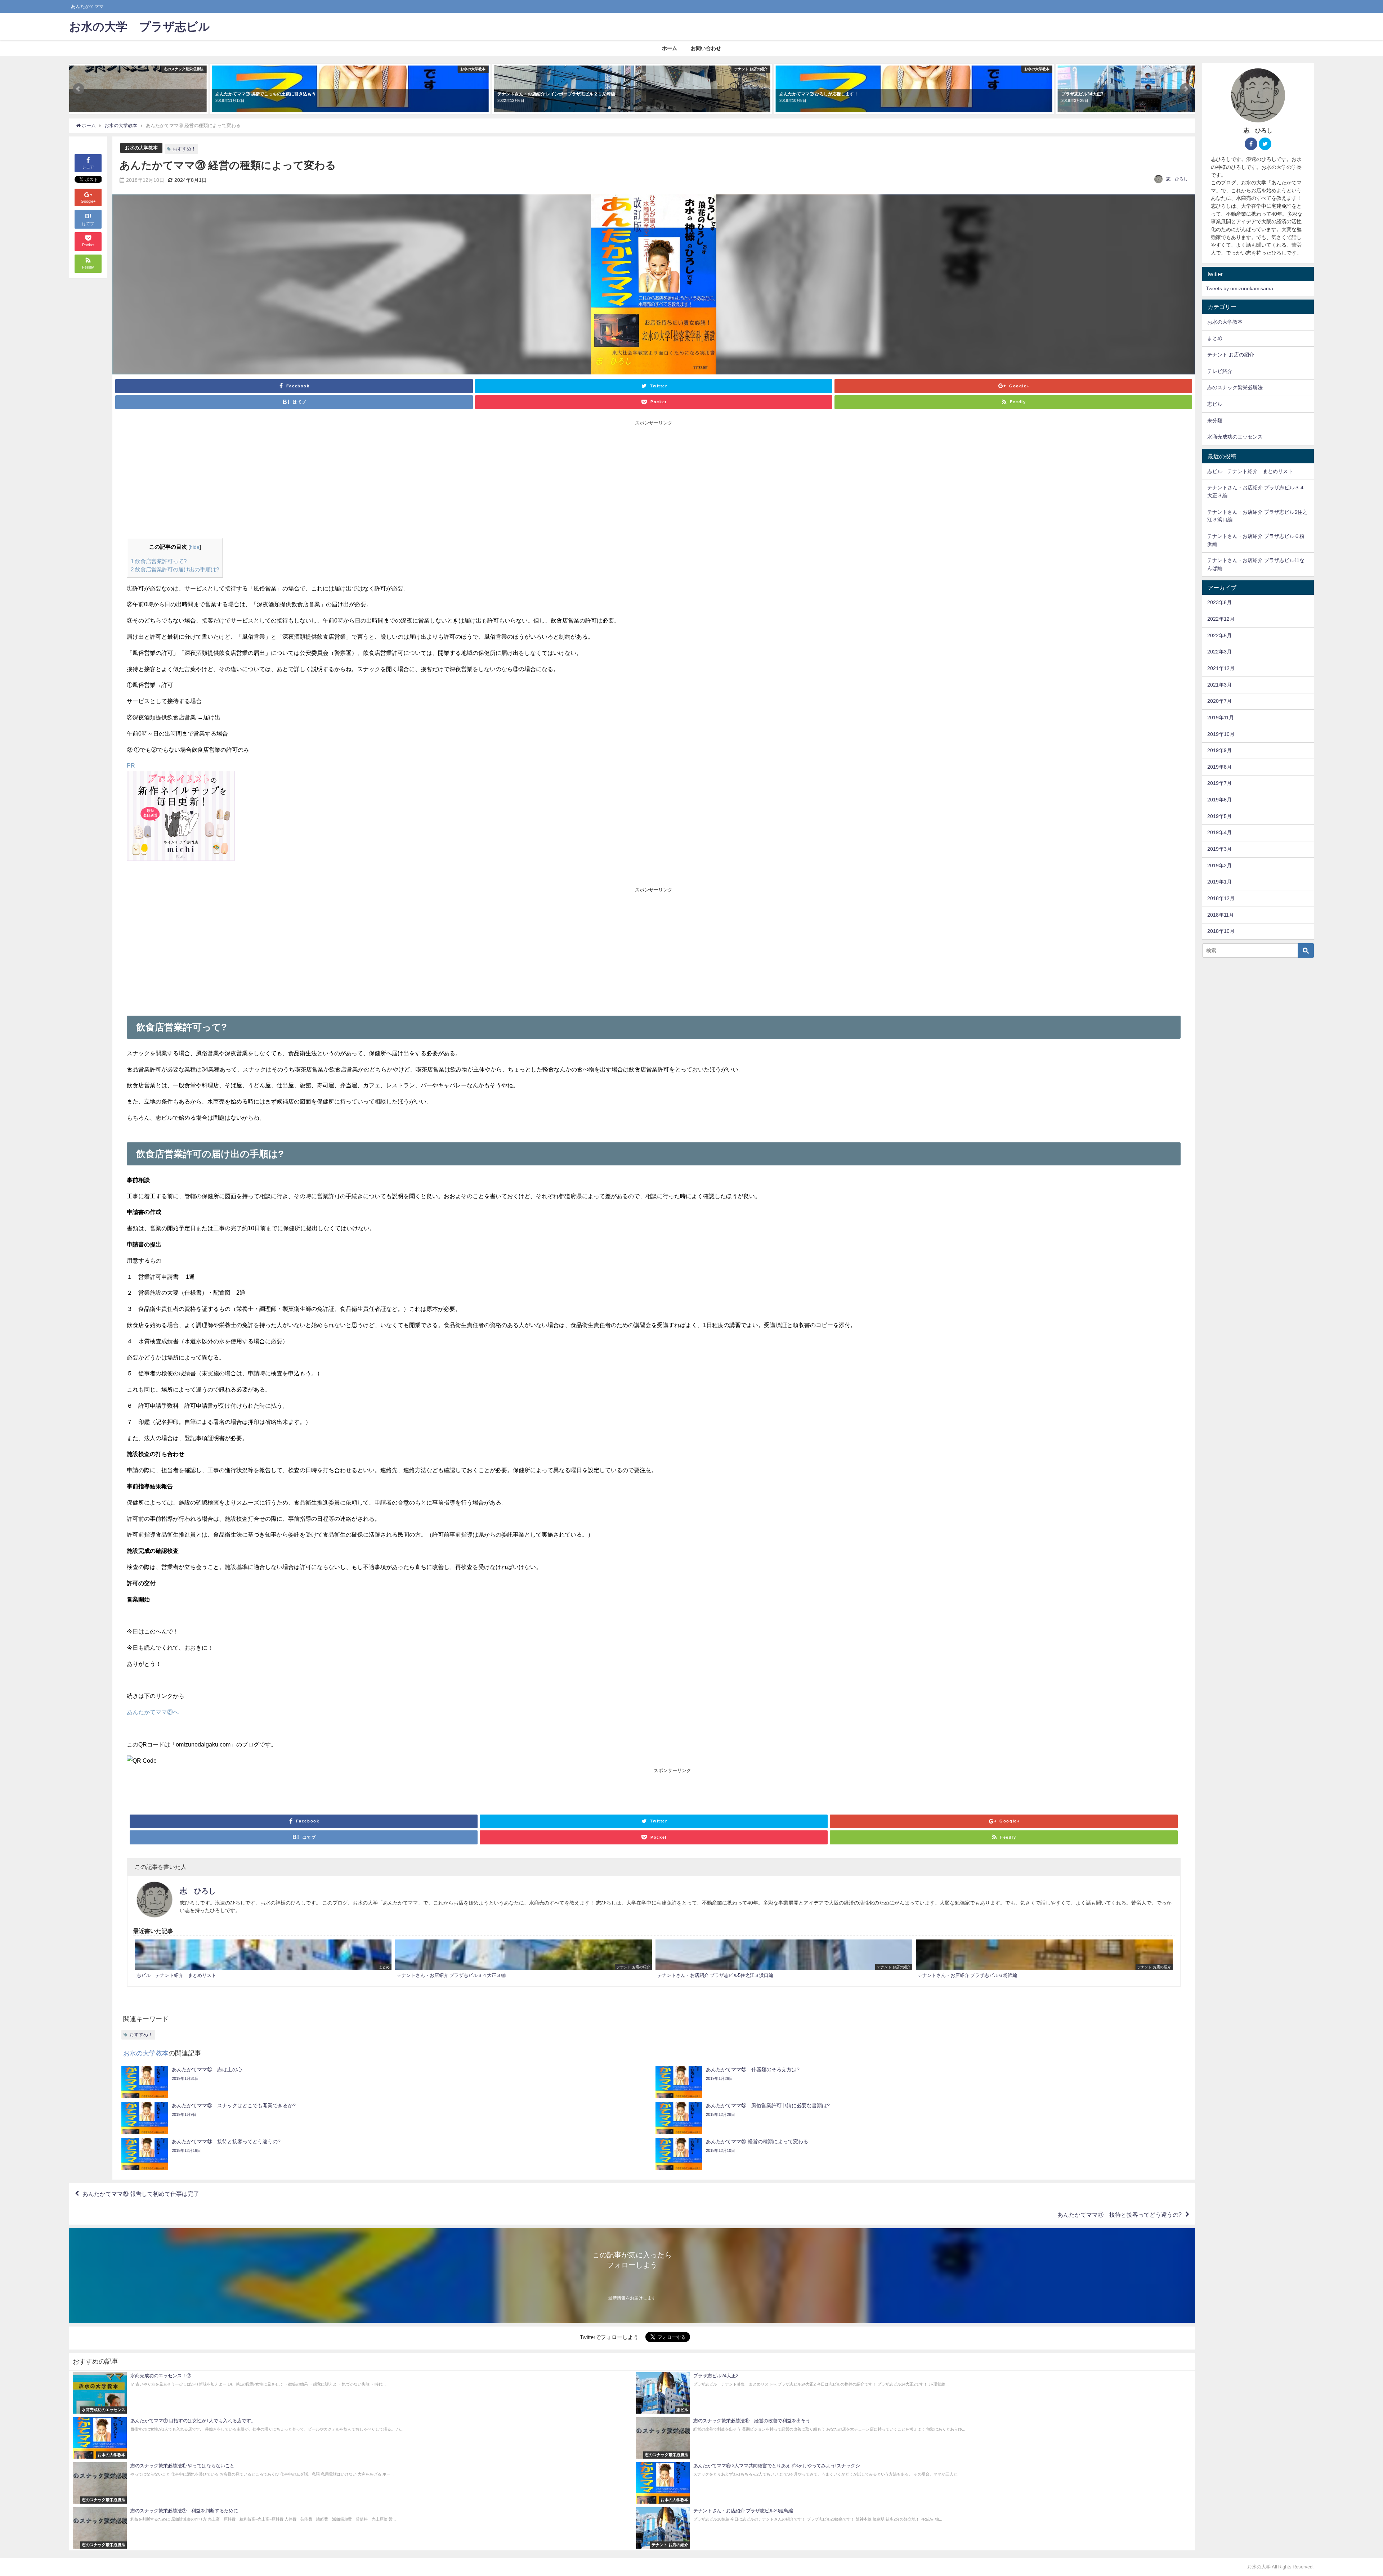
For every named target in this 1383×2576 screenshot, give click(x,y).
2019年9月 (1219, 750)
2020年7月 (1219, 701)
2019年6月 (1219, 800)
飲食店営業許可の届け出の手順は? (175, 569)
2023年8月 (1219, 602)
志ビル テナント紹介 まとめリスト (1250, 471)
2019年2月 (1219, 866)
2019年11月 (1221, 718)
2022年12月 (1221, 619)
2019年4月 (1219, 832)
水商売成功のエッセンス (1235, 437)
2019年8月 (1219, 767)
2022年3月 (1219, 652)
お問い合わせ (706, 48)
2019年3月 (1219, 849)
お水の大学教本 (141, 148)
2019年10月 (1221, 734)
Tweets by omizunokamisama (1239, 288)
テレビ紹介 (1220, 371)
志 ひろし (1177, 179)
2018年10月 (1221, 931)
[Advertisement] (390, 480)
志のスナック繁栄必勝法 (1235, 387)
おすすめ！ (184, 149)
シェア (88, 167)
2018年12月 (1221, 898)
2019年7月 (1219, 783)
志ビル (1215, 404)
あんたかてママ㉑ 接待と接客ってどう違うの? (1120, 2215)
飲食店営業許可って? (159, 561)
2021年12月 (1221, 668)
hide (195, 547)
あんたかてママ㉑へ (153, 1712)
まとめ (1215, 338)
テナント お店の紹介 (1231, 355)
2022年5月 (1219, 635)
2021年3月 (1219, 685)
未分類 (1215, 421)
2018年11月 (1221, 915)
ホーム (670, 48)
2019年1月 (1219, 882)
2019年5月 (1219, 816)
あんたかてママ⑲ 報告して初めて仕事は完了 (141, 2194)
